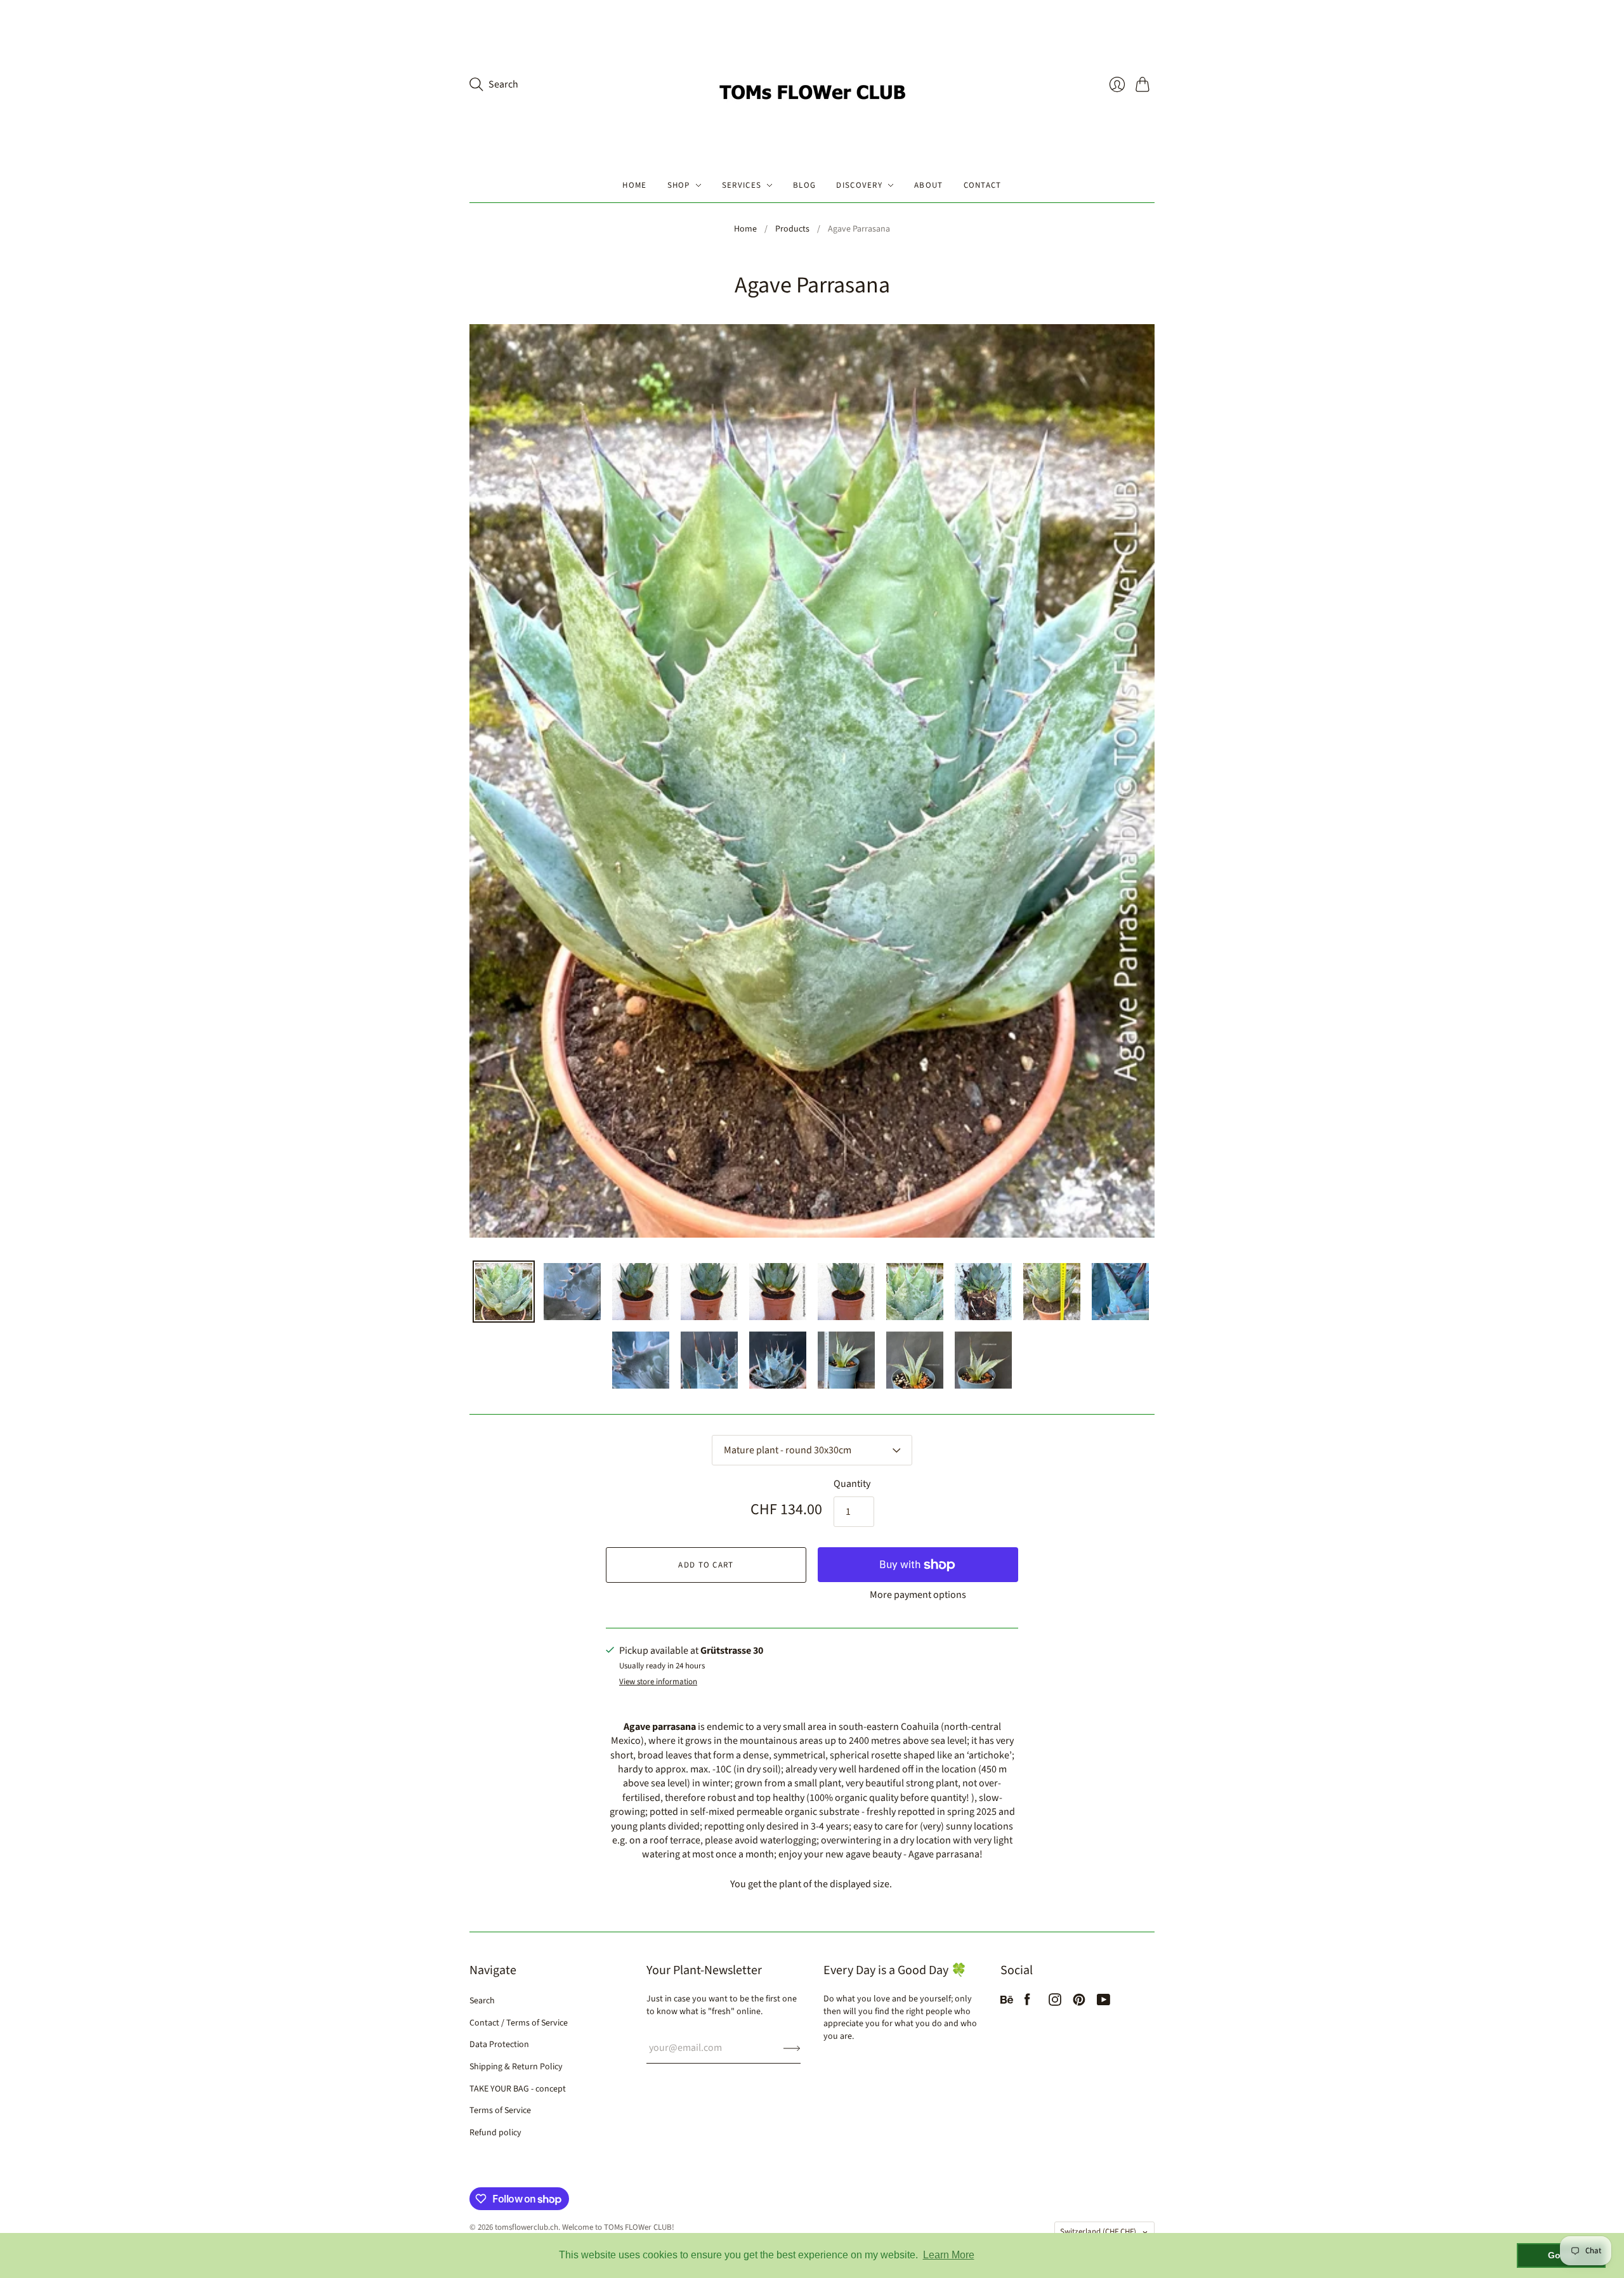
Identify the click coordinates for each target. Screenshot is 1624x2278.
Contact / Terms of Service (519, 2023)
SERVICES (742, 185)
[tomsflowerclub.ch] (812, 84)
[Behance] (1007, 2003)
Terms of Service (500, 2111)
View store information (658, 1682)
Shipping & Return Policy (516, 2067)
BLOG (804, 185)
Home (745, 229)
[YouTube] (1103, 2003)
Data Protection (499, 2045)
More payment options (918, 1595)
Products (792, 229)
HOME (634, 185)
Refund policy (495, 2133)
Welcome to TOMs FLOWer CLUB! (618, 2227)
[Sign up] (792, 2048)
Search (482, 2001)
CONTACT (983, 185)
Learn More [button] (949, 2255)
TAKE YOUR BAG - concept (518, 2089)
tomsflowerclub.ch (527, 2227)
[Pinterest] (1079, 2003)
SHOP (679, 185)
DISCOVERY (859, 185)
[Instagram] (1055, 2003)
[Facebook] (1027, 2003)
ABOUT (929, 185)
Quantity (852, 1484)
